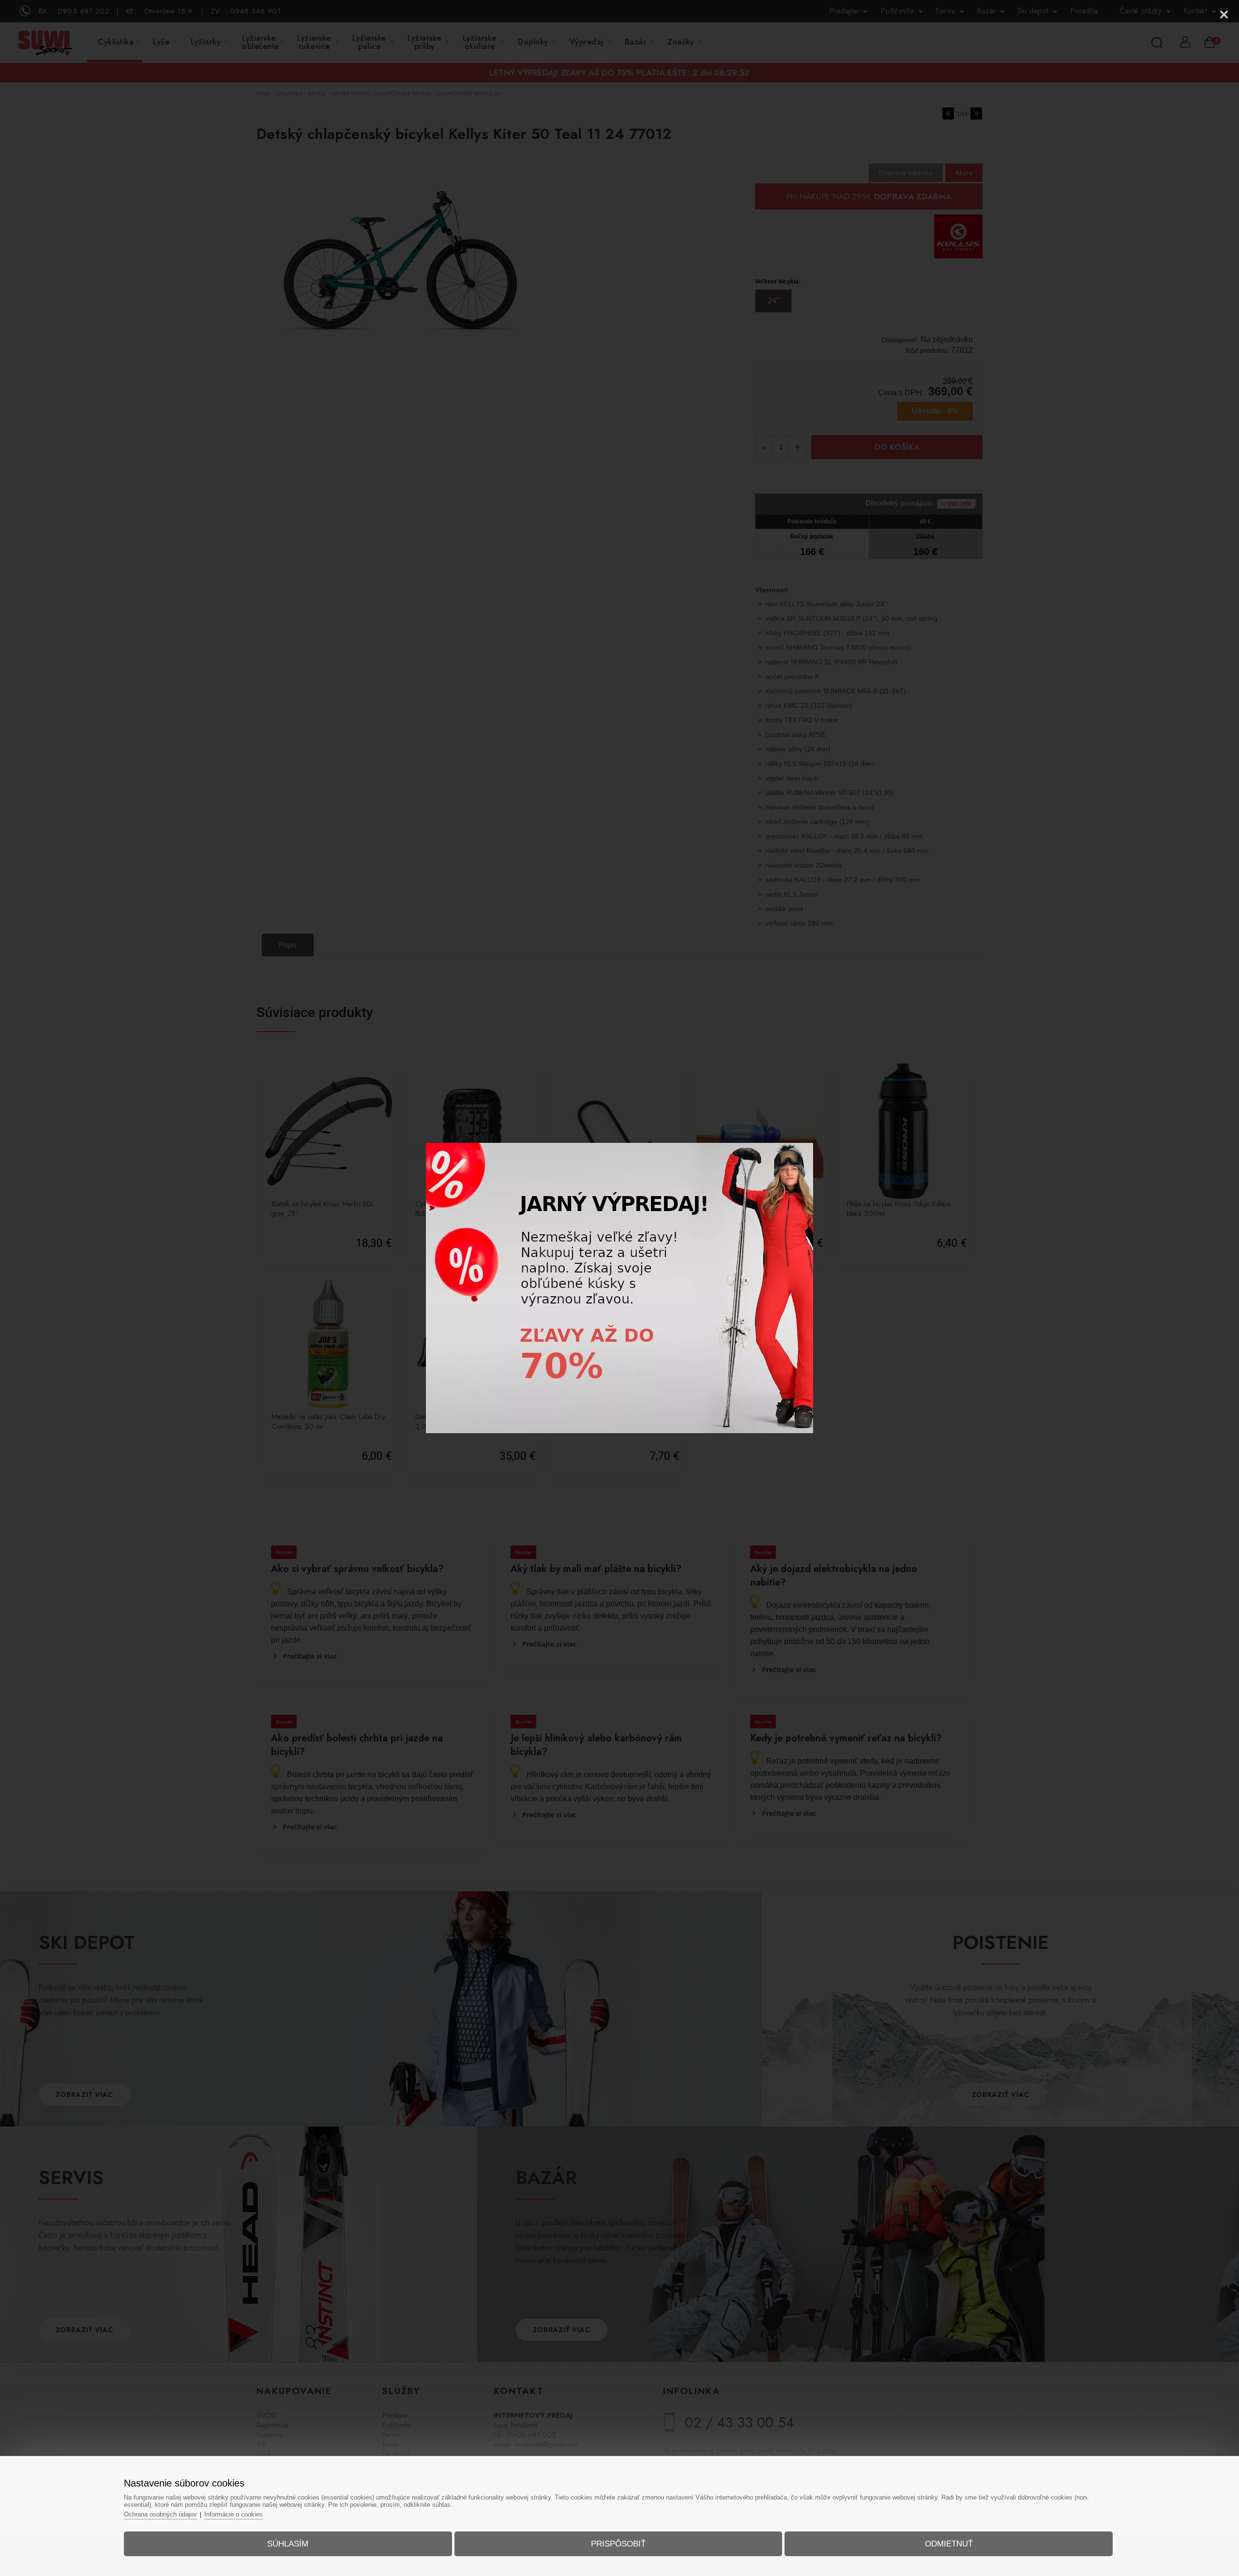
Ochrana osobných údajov (160, 2514)
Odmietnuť (949, 2544)
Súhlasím (288, 2544)
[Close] (1224, 15)
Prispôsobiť (618, 2544)
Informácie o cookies (234, 2514)
